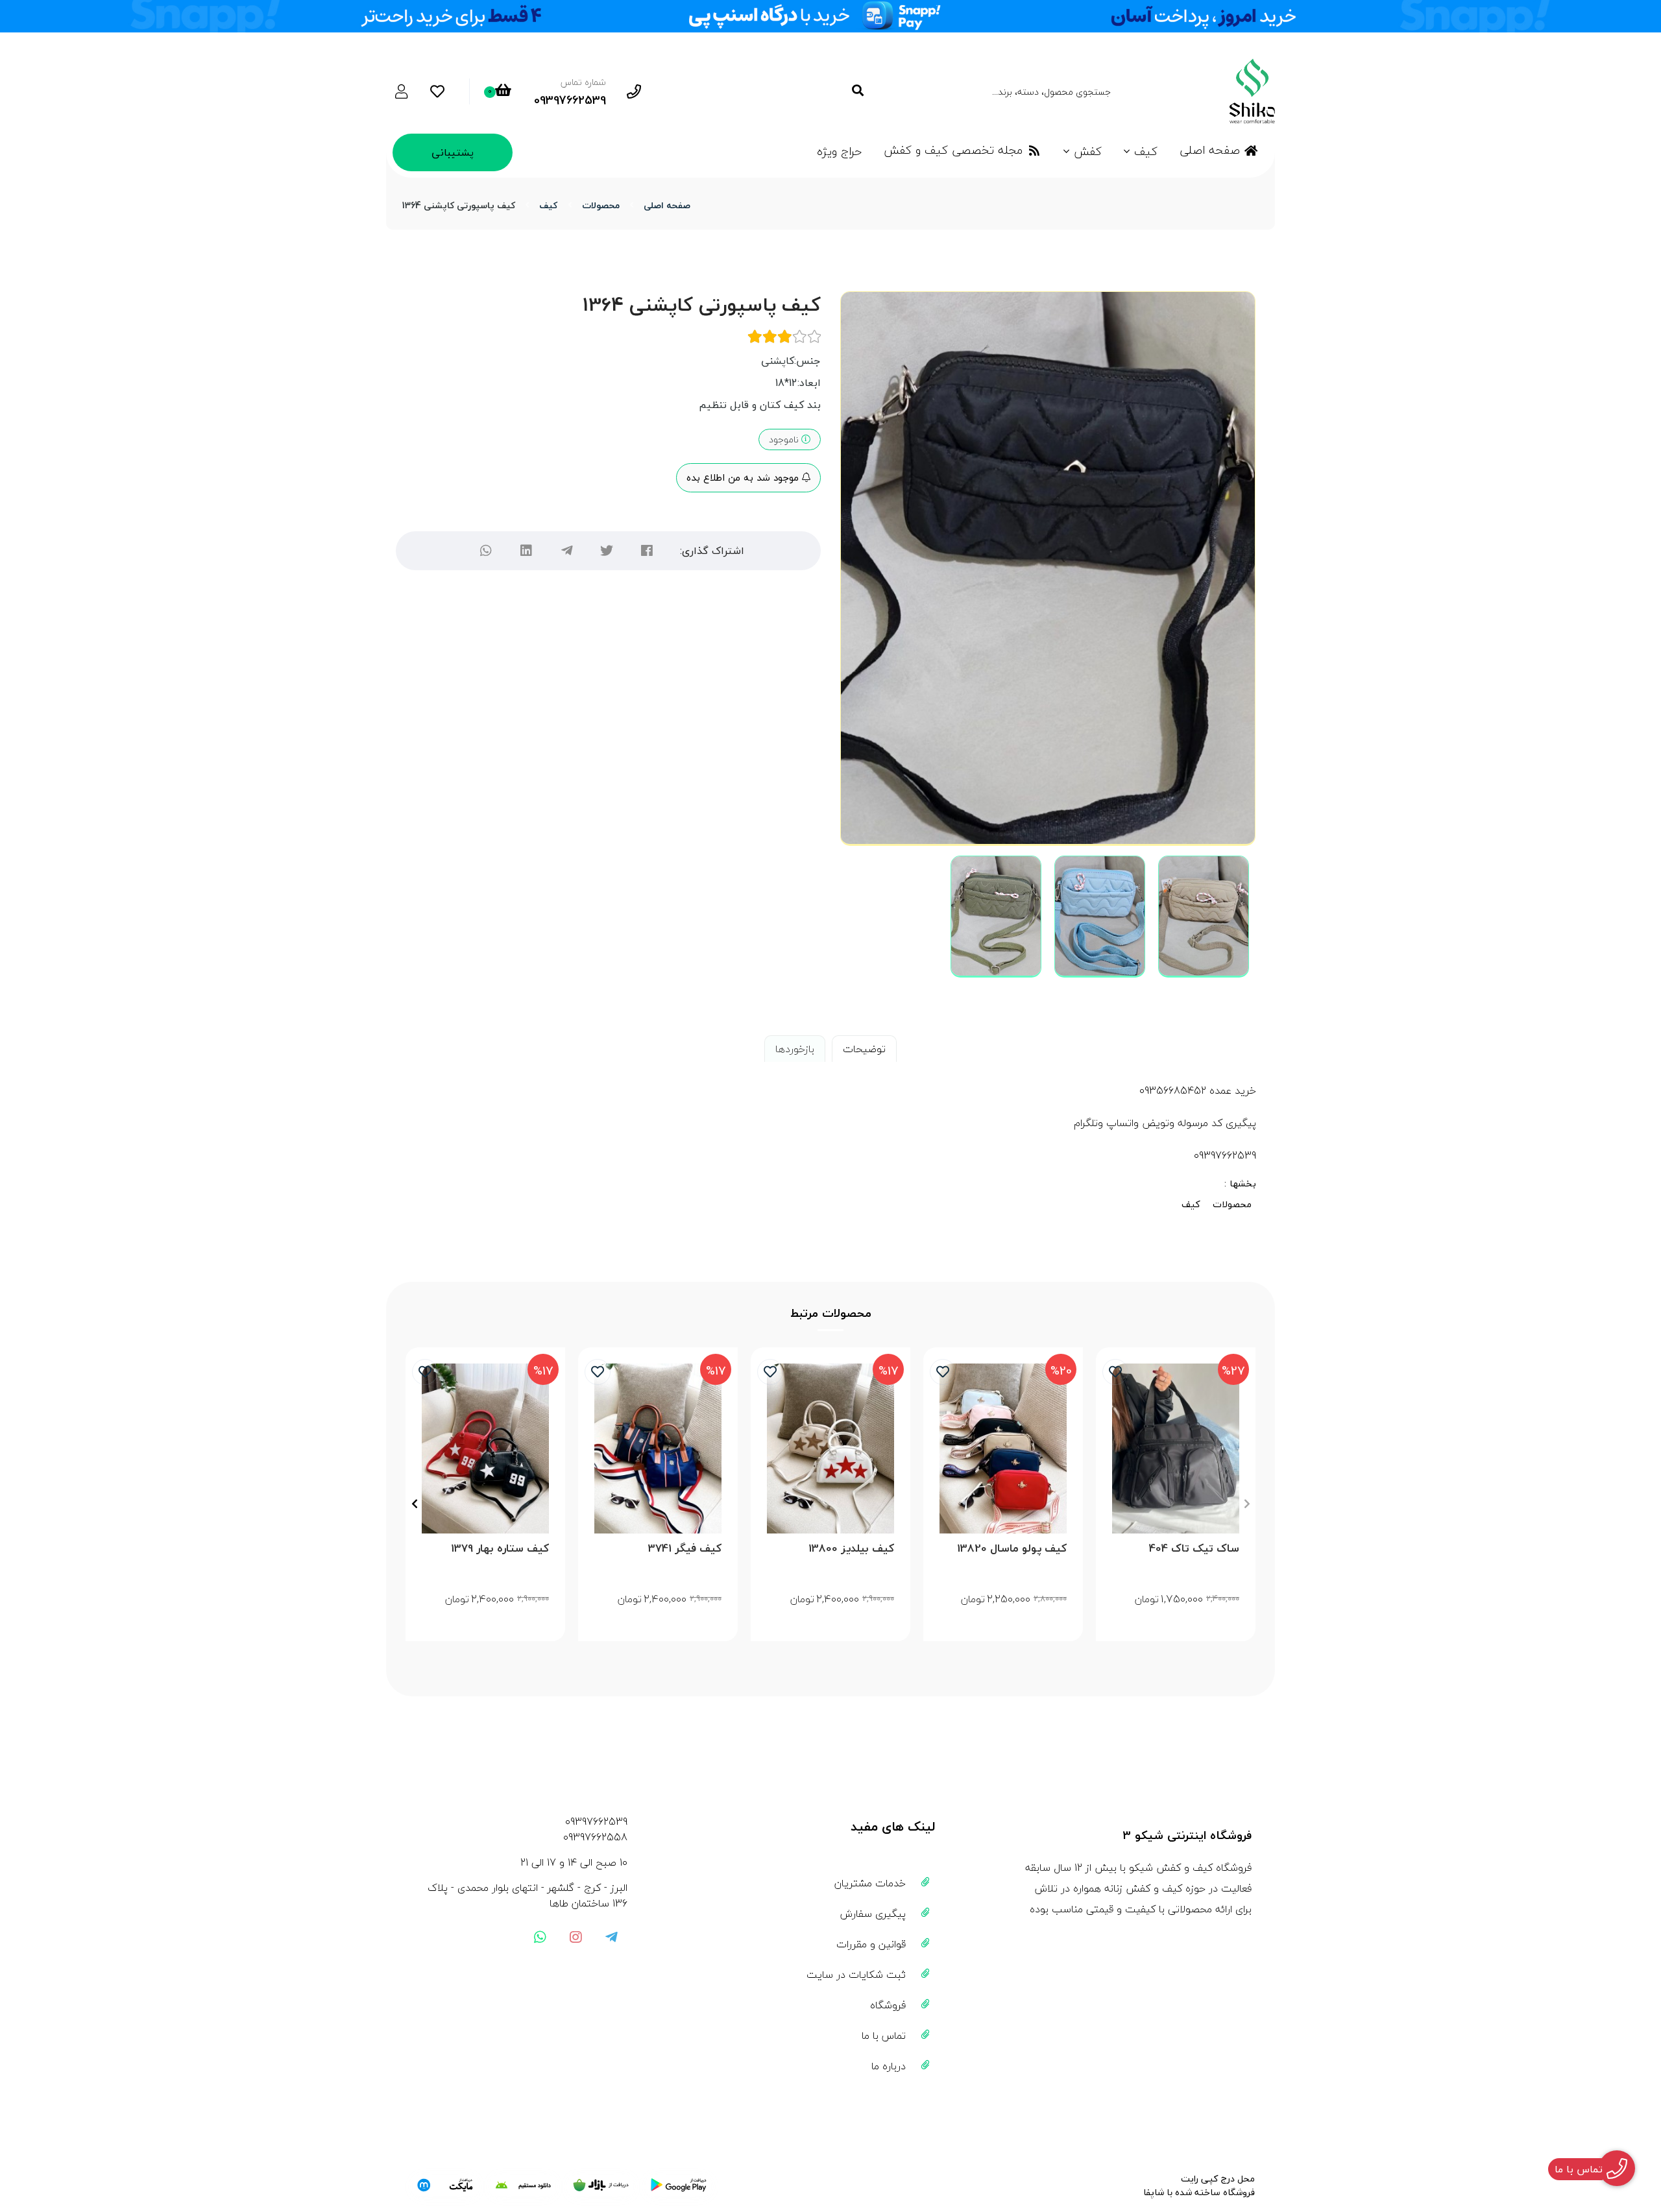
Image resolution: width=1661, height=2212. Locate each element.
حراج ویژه (839, 151)
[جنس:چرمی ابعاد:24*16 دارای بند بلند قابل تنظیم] (830, 1448)
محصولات (601, 205)
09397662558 (595, 1837)
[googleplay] (679, 2185)
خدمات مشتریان (870, 1883)
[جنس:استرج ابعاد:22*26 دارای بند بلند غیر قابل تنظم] (658, 1448)
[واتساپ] (486, 551)
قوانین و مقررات (871, 1944)
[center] (857, 91)
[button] (1247, 1504)
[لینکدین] (526, 551)
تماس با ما (884, 2036)
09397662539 (596, 1821)
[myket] (445, 2185)
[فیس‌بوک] (647, 551)
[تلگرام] (566, 551)
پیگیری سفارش (873, 1914)
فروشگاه (888, 2005)
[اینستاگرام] (576, 1937)
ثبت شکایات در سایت (856, 1975)
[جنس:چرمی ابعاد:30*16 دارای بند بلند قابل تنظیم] (485, 1448)
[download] (523, 2185)
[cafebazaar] (601, 2185)
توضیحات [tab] (864, 1049)
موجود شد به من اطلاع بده (744, 477)
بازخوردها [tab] (795, 1049)
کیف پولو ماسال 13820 (1012, 1549)
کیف (1146, 151)
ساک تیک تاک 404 (1194, 1549)
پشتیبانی (453, 152)
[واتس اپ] (540, 1937)
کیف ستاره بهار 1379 (500, 1549)
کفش (1088, 151)
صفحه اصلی (1210, 150)
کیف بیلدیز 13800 (851, 1549)
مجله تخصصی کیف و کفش (953, 150)
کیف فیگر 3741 (685, 1549)
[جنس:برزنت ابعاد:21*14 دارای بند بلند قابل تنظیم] (1003, 1448)
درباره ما (889, 2066)
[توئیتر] (607, 551)
